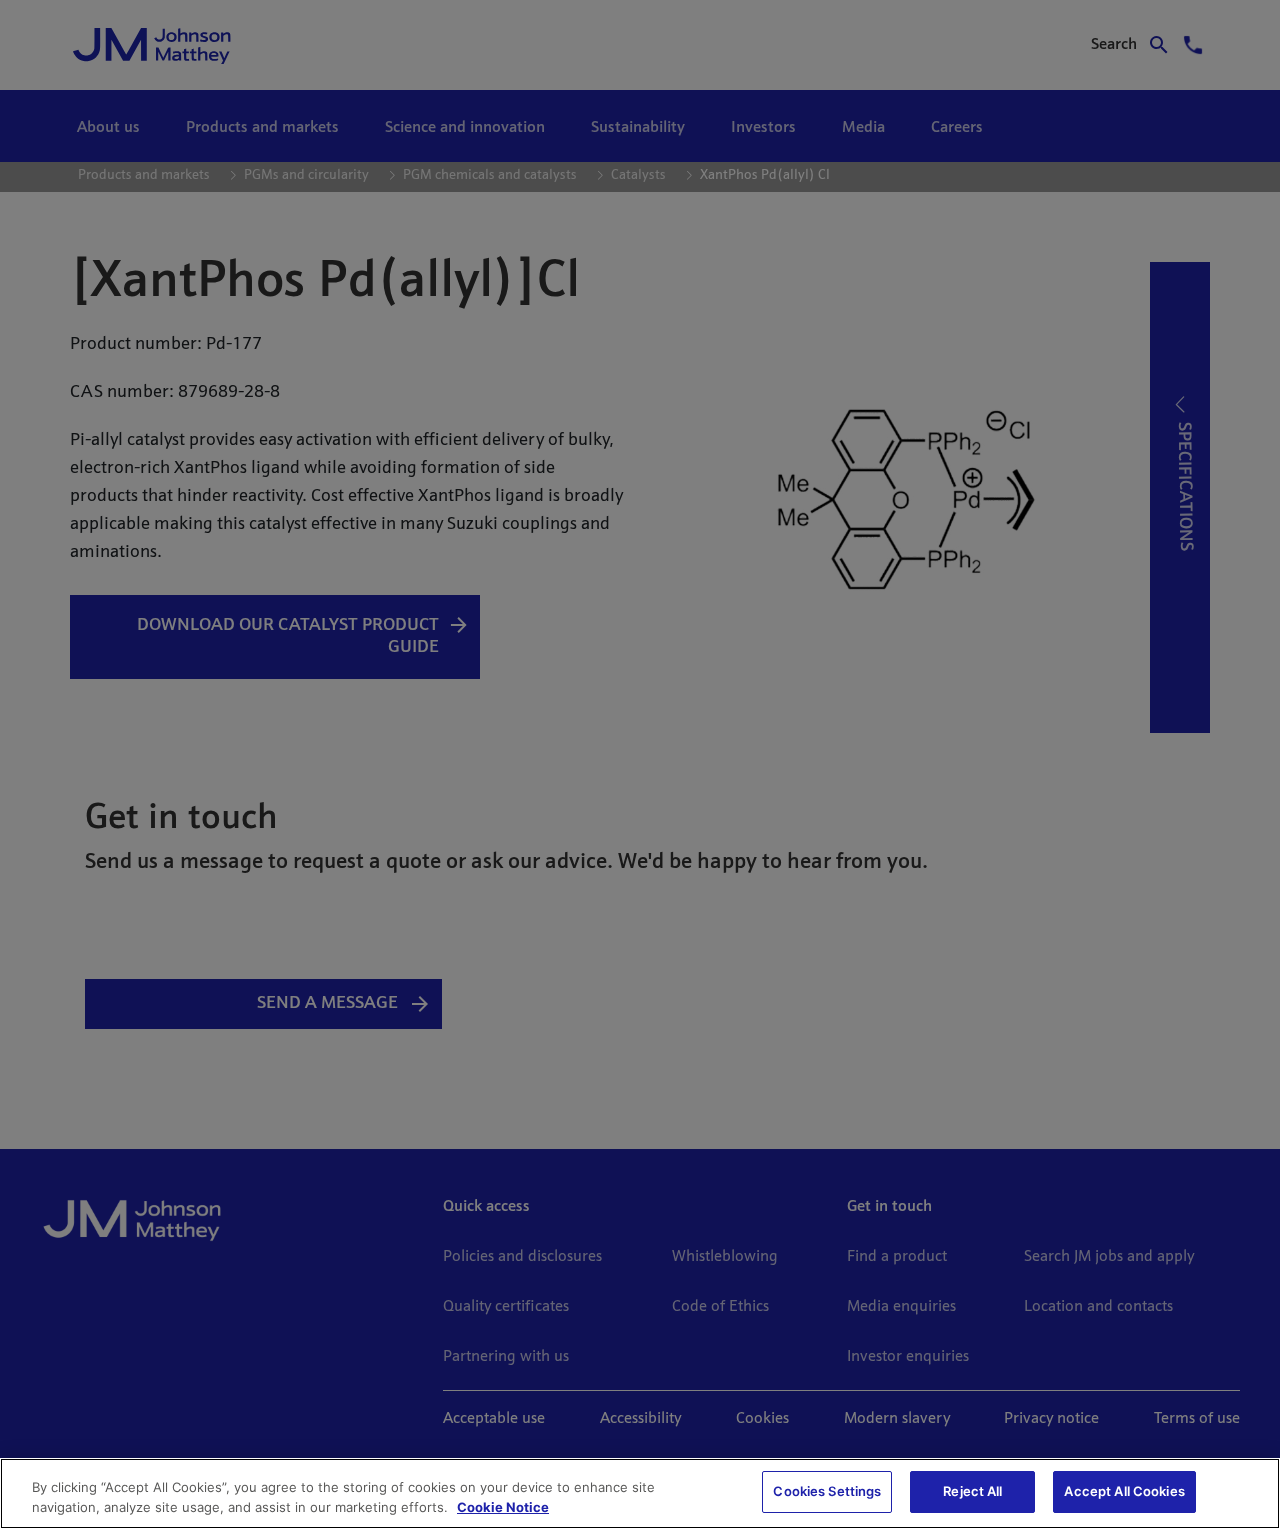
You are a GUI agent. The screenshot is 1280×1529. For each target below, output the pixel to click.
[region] (640, 1493)
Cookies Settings (827, 1491)
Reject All (972, 1491)
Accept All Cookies (1124, 1491)
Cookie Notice (503, 1507)
